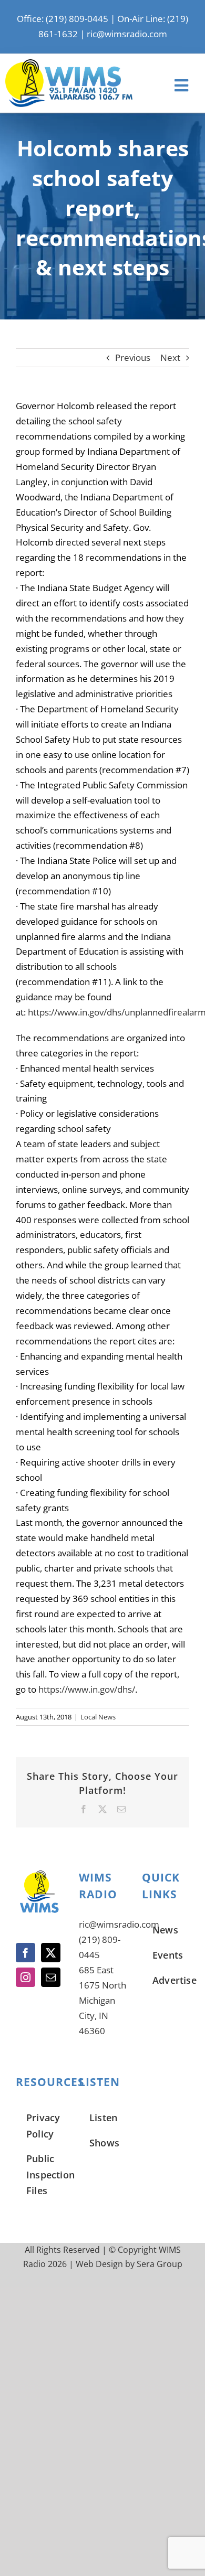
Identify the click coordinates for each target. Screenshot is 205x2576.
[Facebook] (25, 1953)
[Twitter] (51, 1953)
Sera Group (160, 2264)
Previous (133, 357)
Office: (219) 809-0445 (63, 19)
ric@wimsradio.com (127, 34)
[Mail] (51, 1977)
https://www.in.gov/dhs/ (87, 1689)
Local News (98, 1717)
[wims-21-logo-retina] (69, 64)
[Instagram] (25, 1977)
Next (170, 357)
